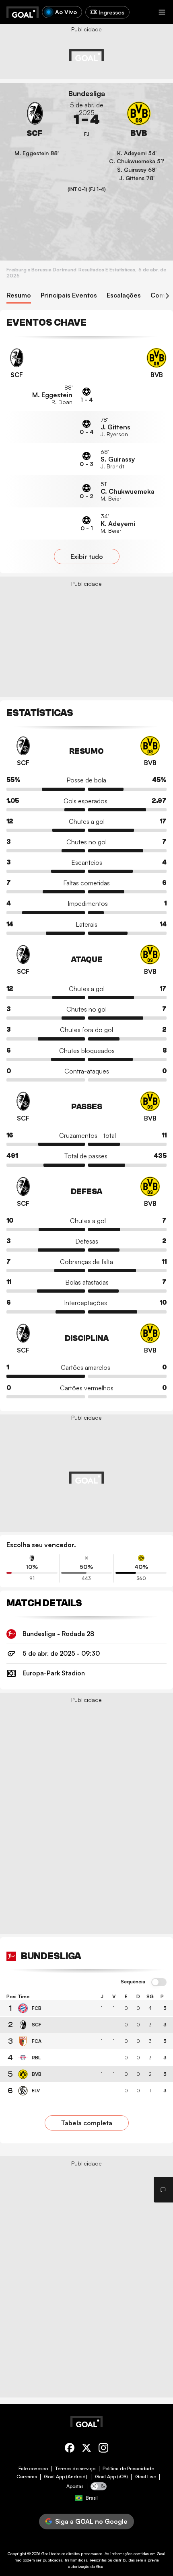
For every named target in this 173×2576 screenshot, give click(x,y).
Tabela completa (87, 2123)
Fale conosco (33, 2469)
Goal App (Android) (66, 2477)
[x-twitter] (86, 2449)
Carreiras (27, 2477)
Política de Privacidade (128, 2469)
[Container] (34, 120)
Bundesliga (87, 93)
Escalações (124, 295)
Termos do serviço (75, 2469)
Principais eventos (69, 295)
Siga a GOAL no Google (91, 2521)
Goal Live (146, 2477)
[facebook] (70, 2449)
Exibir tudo (87, 556)
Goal (46, 2553)
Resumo (19, 295)
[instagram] (103, 2449)
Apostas (75, 2486)
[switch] (159, 1983)
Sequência (133, 1982)
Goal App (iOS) (111, 2477)
